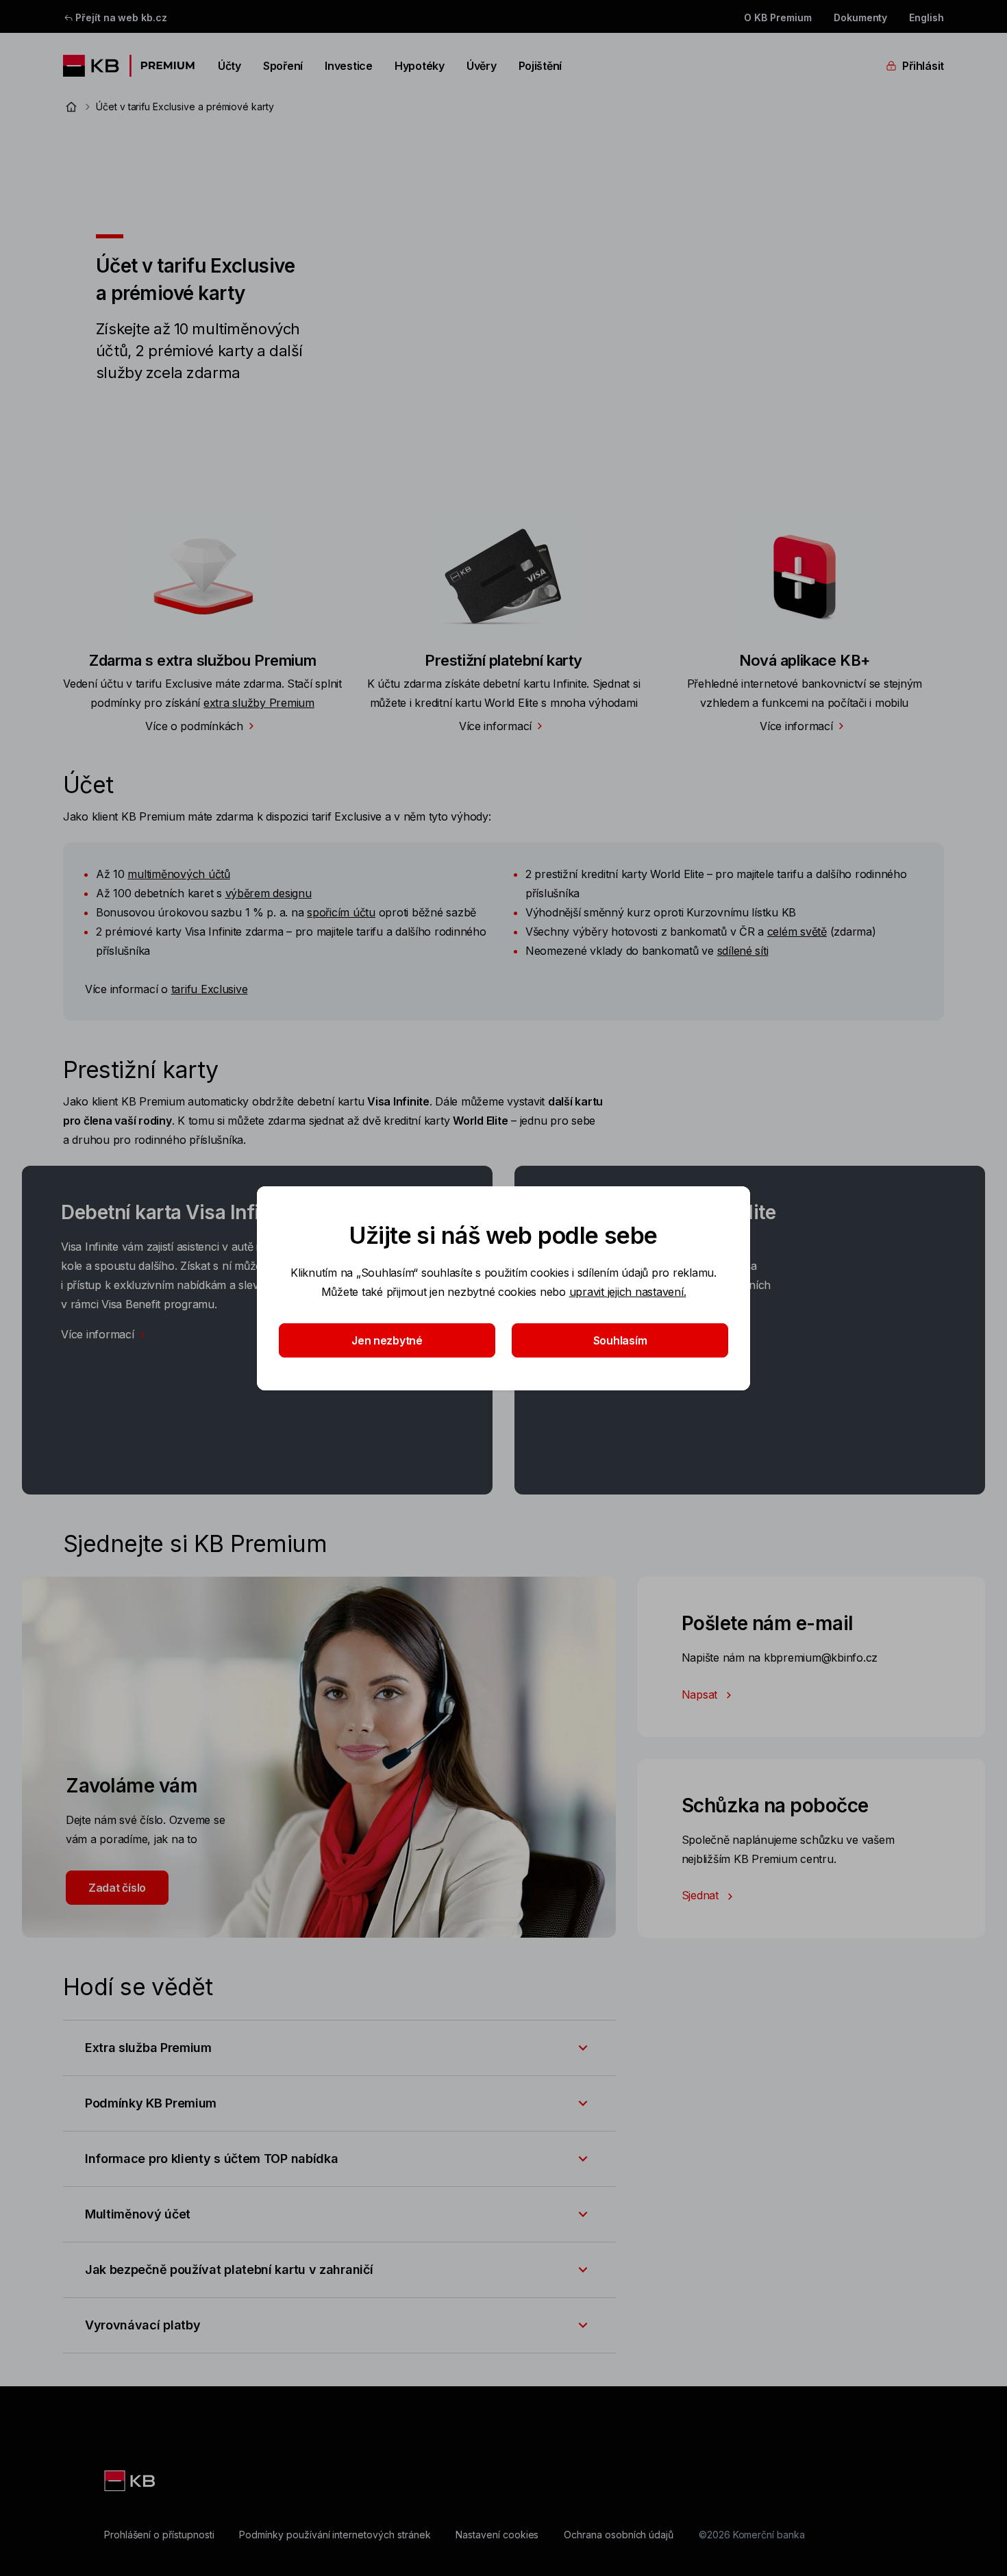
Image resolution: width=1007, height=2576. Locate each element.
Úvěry (482, 66)
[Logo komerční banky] (129, 66)
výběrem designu (269, 893)
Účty (229, 66)
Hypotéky (420, 66)
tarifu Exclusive (210, 989)
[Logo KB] (131, 2481)
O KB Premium (778, 17)
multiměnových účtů (178, 874)
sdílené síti (743, 951)
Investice (349, 66)
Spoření (283, 66)
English (927, 17)
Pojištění (540, 66)
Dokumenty (861, 17)
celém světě (797, 931)
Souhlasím (620, 1340)
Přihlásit (923, 66)
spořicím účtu (341, 912)
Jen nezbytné (387, 1340)
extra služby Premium (259, 703)
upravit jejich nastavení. (628, 1292)
